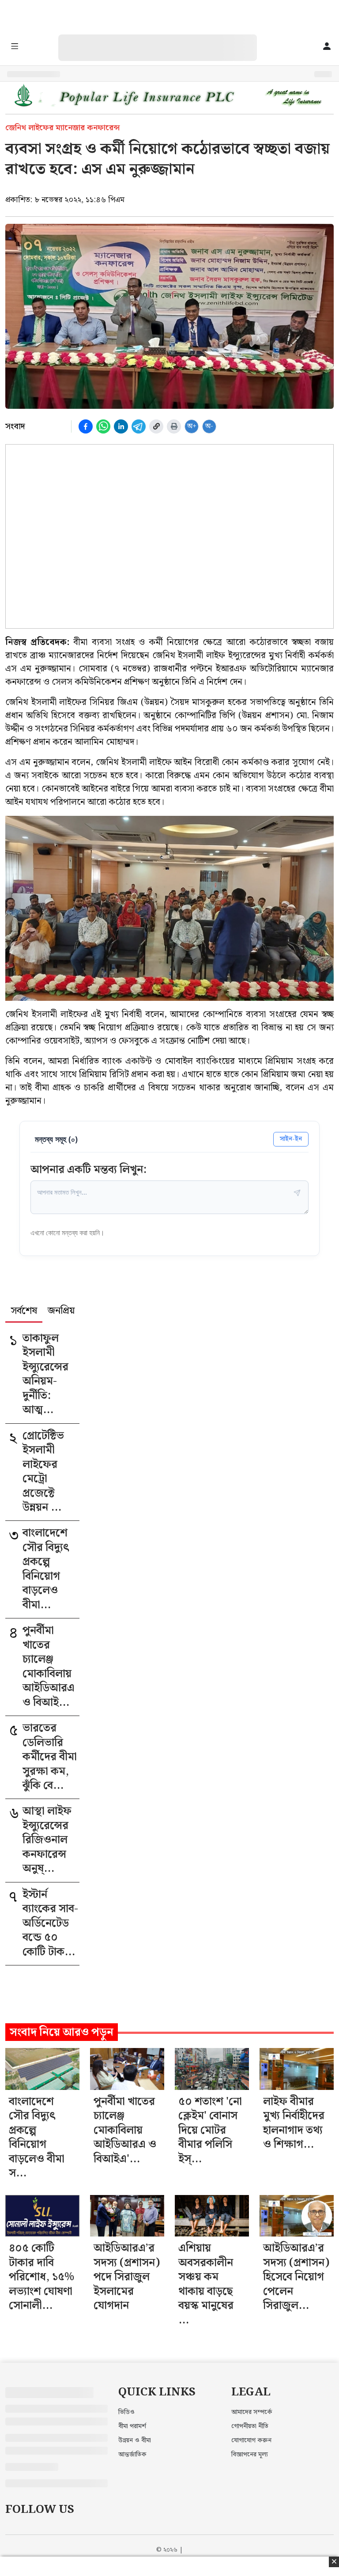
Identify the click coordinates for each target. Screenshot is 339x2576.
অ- (209, 426)
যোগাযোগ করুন (251, 2440)
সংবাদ (15, 426)
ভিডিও (126, 2412)
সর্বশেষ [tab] (24, 1312)
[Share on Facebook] (86, 426)
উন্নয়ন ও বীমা (135, 2440)
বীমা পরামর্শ (132, 2426)
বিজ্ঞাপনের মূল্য (250, 2455)
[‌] (166, 39)
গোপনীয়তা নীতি (250, 2426)
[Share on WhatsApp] (103, 426)
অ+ (192, 426)
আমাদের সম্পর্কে (252, 2412)
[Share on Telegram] (139, 426)
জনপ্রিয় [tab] (61, 1312)
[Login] (327, 47)
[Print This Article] (174, 426)
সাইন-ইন (291, 1139)
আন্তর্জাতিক (132, 2455)
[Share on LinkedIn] (121, 426)
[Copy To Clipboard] (156, 426)
